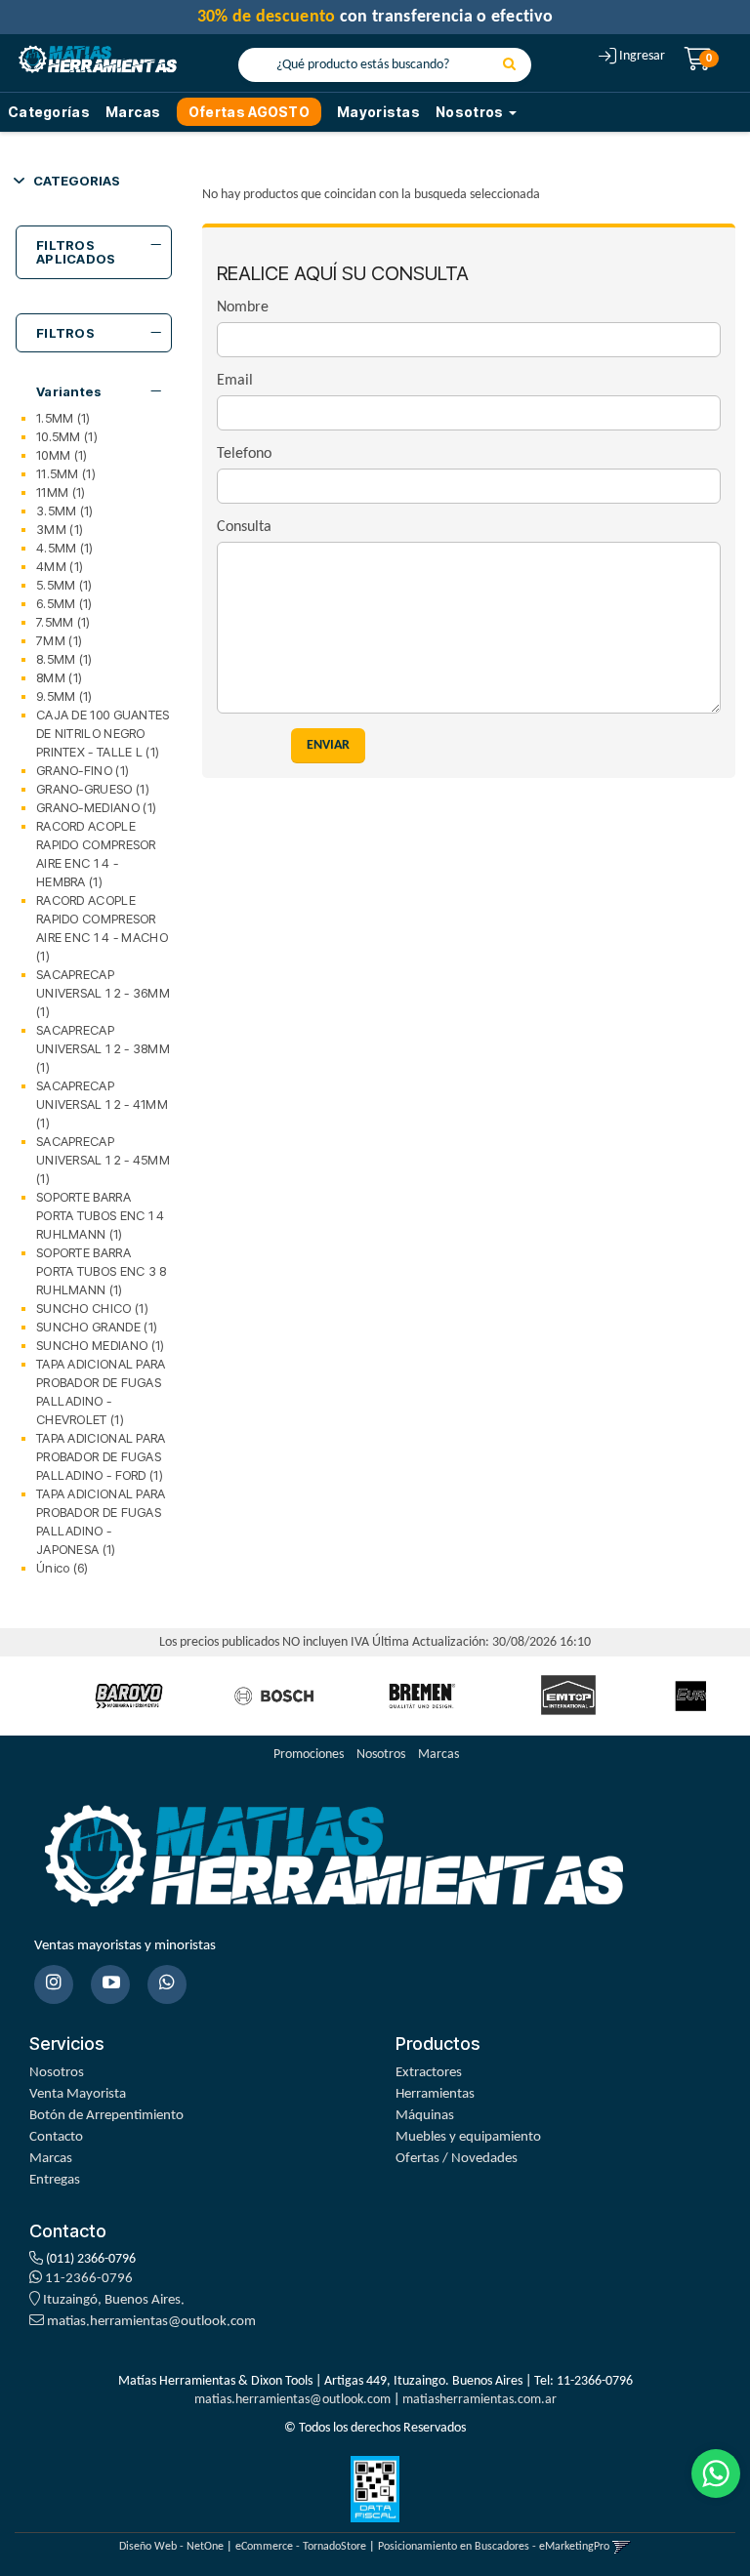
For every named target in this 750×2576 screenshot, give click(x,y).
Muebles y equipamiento (468, 2137)
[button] (622, 2547)
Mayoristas (378, 112)
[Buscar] (509, 65)
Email (235, 381)
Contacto (56, 2137)
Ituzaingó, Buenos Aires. (112, 2300)
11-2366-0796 (87, 2279)
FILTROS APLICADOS (76, 252)
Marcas (133, 112)
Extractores (429, 2073)
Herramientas (435, 2094)
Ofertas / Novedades (457, 2159)
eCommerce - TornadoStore (301, 2547)
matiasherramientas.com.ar (479, 2400)
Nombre (243, 307)
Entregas (55, 2180)
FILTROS (65, 333)
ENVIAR (328, 745)
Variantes (69, 391)
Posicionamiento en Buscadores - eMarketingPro (494, 2547)
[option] (129, 1696)
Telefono (244, 454)
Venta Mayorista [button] (78, 2094)
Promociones (309, 1755)
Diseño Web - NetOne (171, 2547)
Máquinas (425, 2116)
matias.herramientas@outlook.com (151, 2322)
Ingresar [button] (642, 56)
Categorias (77, 181)
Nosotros (381, 1755)
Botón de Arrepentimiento (106, 2116)
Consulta (244, 527)
